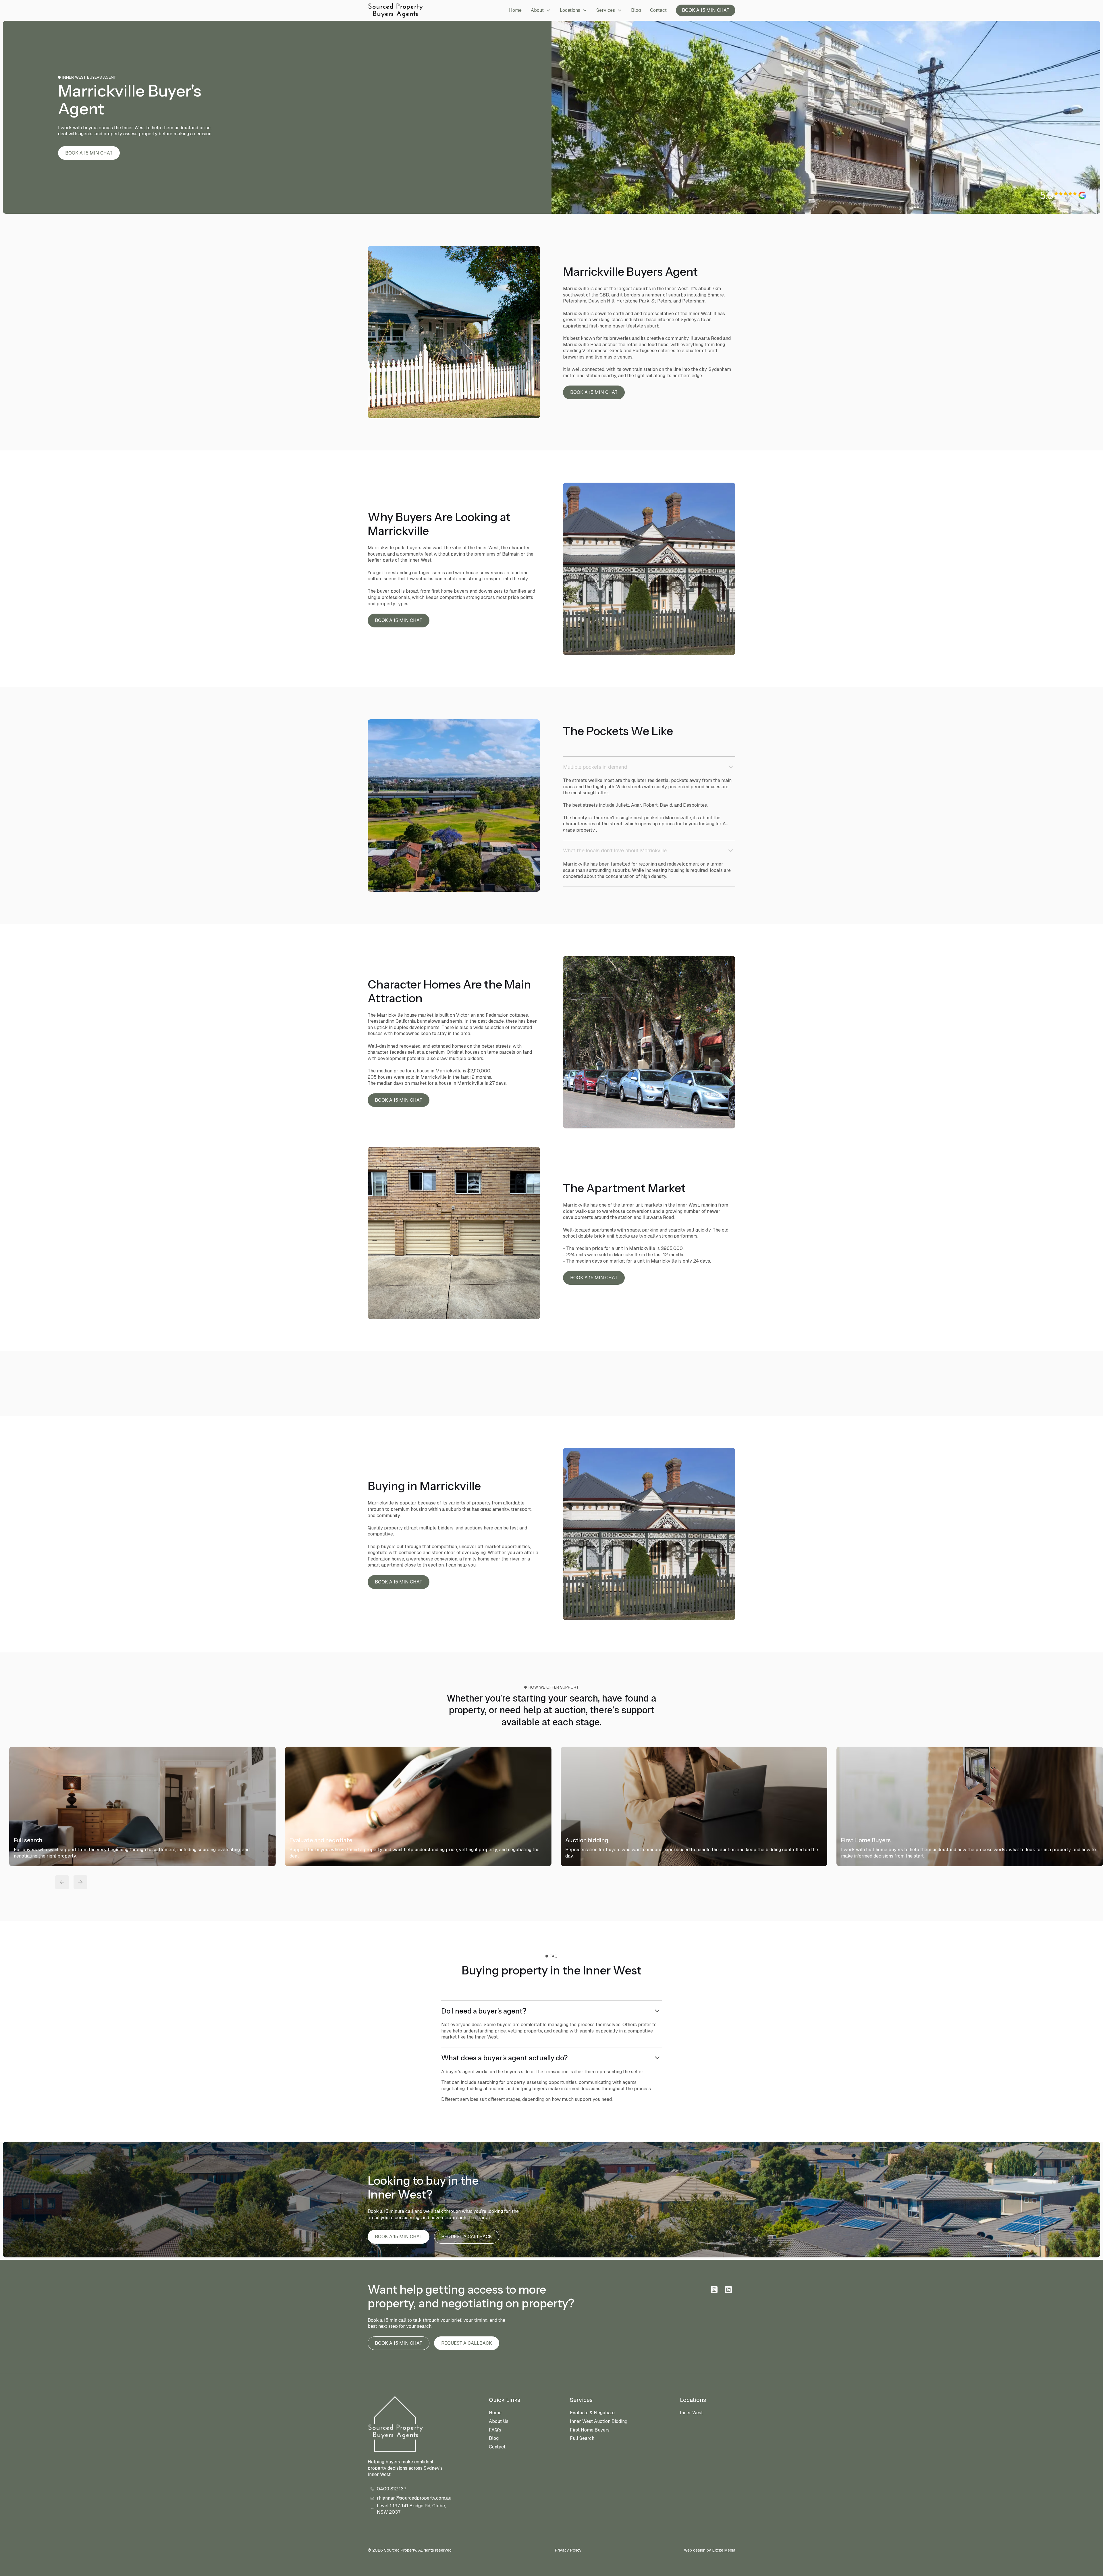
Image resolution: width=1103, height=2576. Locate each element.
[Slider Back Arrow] (62, 1882)
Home (515, 10)
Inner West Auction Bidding (599, 2421)
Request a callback (467, 2237)
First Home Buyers (590, 2430)
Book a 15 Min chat (89, 153)
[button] (541, 10)
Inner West (691, 2413)
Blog (636, 10)
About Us (499, 2421)
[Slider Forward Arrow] (80, 1882)
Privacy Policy (568, 2550)
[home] (395, 10)
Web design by (710, 2550)
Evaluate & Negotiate (592, 2413)
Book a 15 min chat (706, 10)
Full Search (582, 2438)
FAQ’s (495, 2430)
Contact (658, 10)
